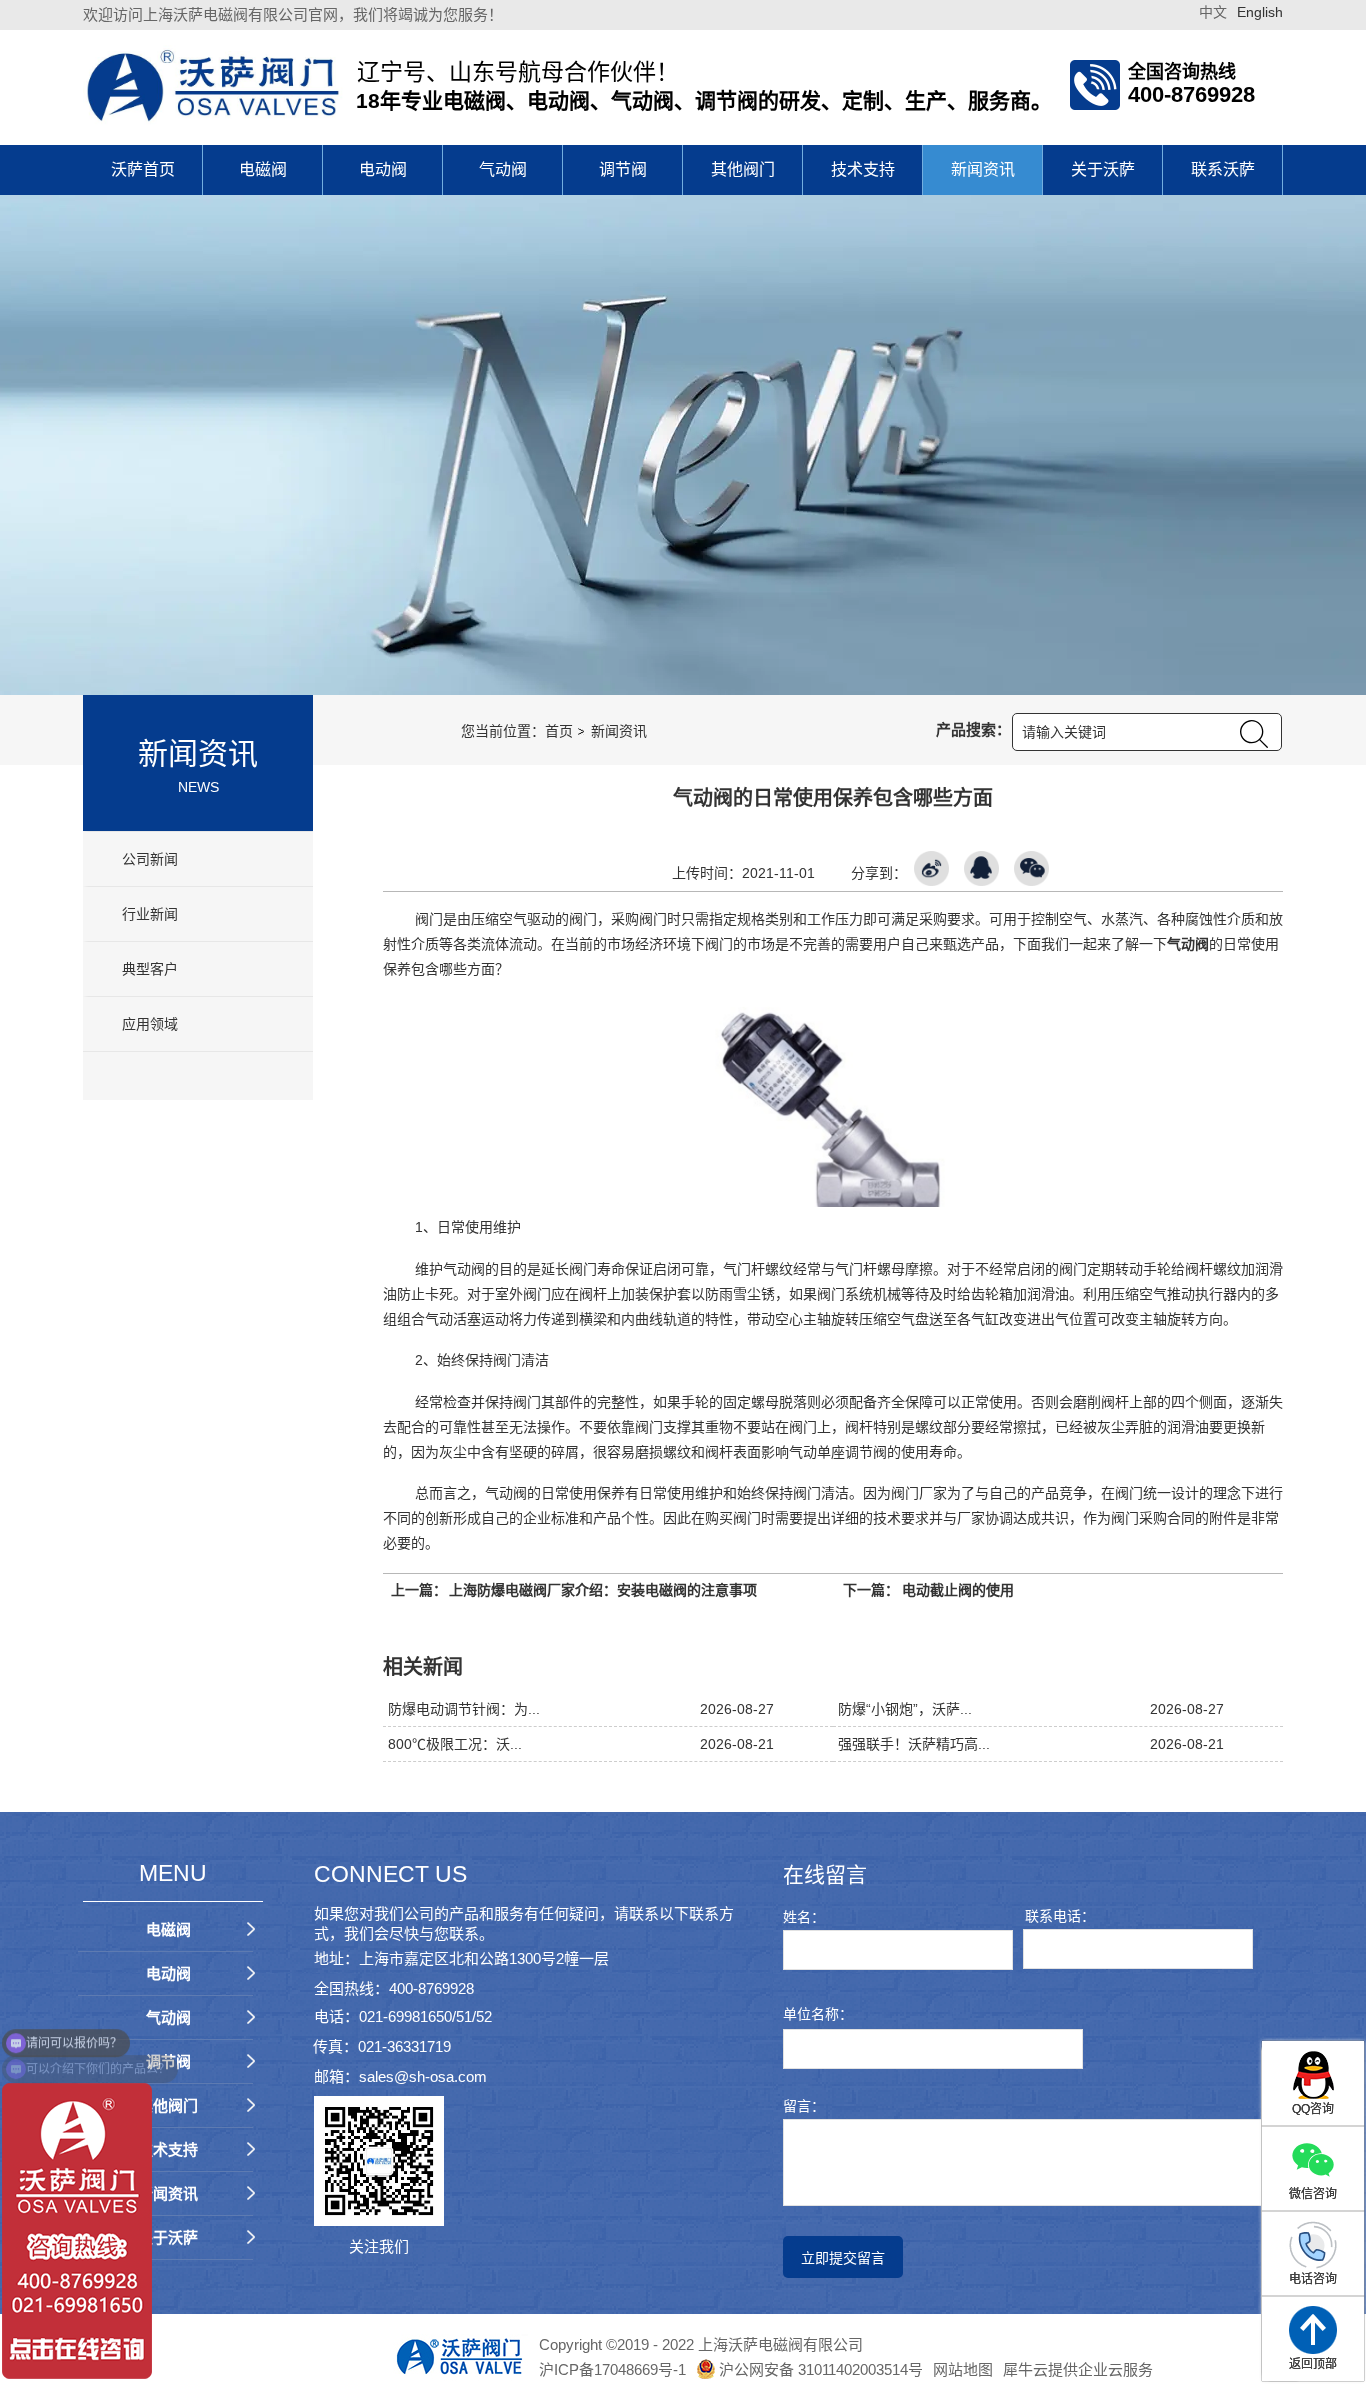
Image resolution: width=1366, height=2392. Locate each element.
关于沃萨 (1103, 169)
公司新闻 (148, 859)
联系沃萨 (1223, 169)
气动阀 (503, 169)
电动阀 (383, 169)
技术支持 (863, 169)
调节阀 (623, 169)
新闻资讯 (983, 169)
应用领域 (148, 1024)
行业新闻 (148, 914)
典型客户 (148, 969)
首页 (559, 731)
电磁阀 (263, 169)
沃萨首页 (143, 169)
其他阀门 (743, 169)
